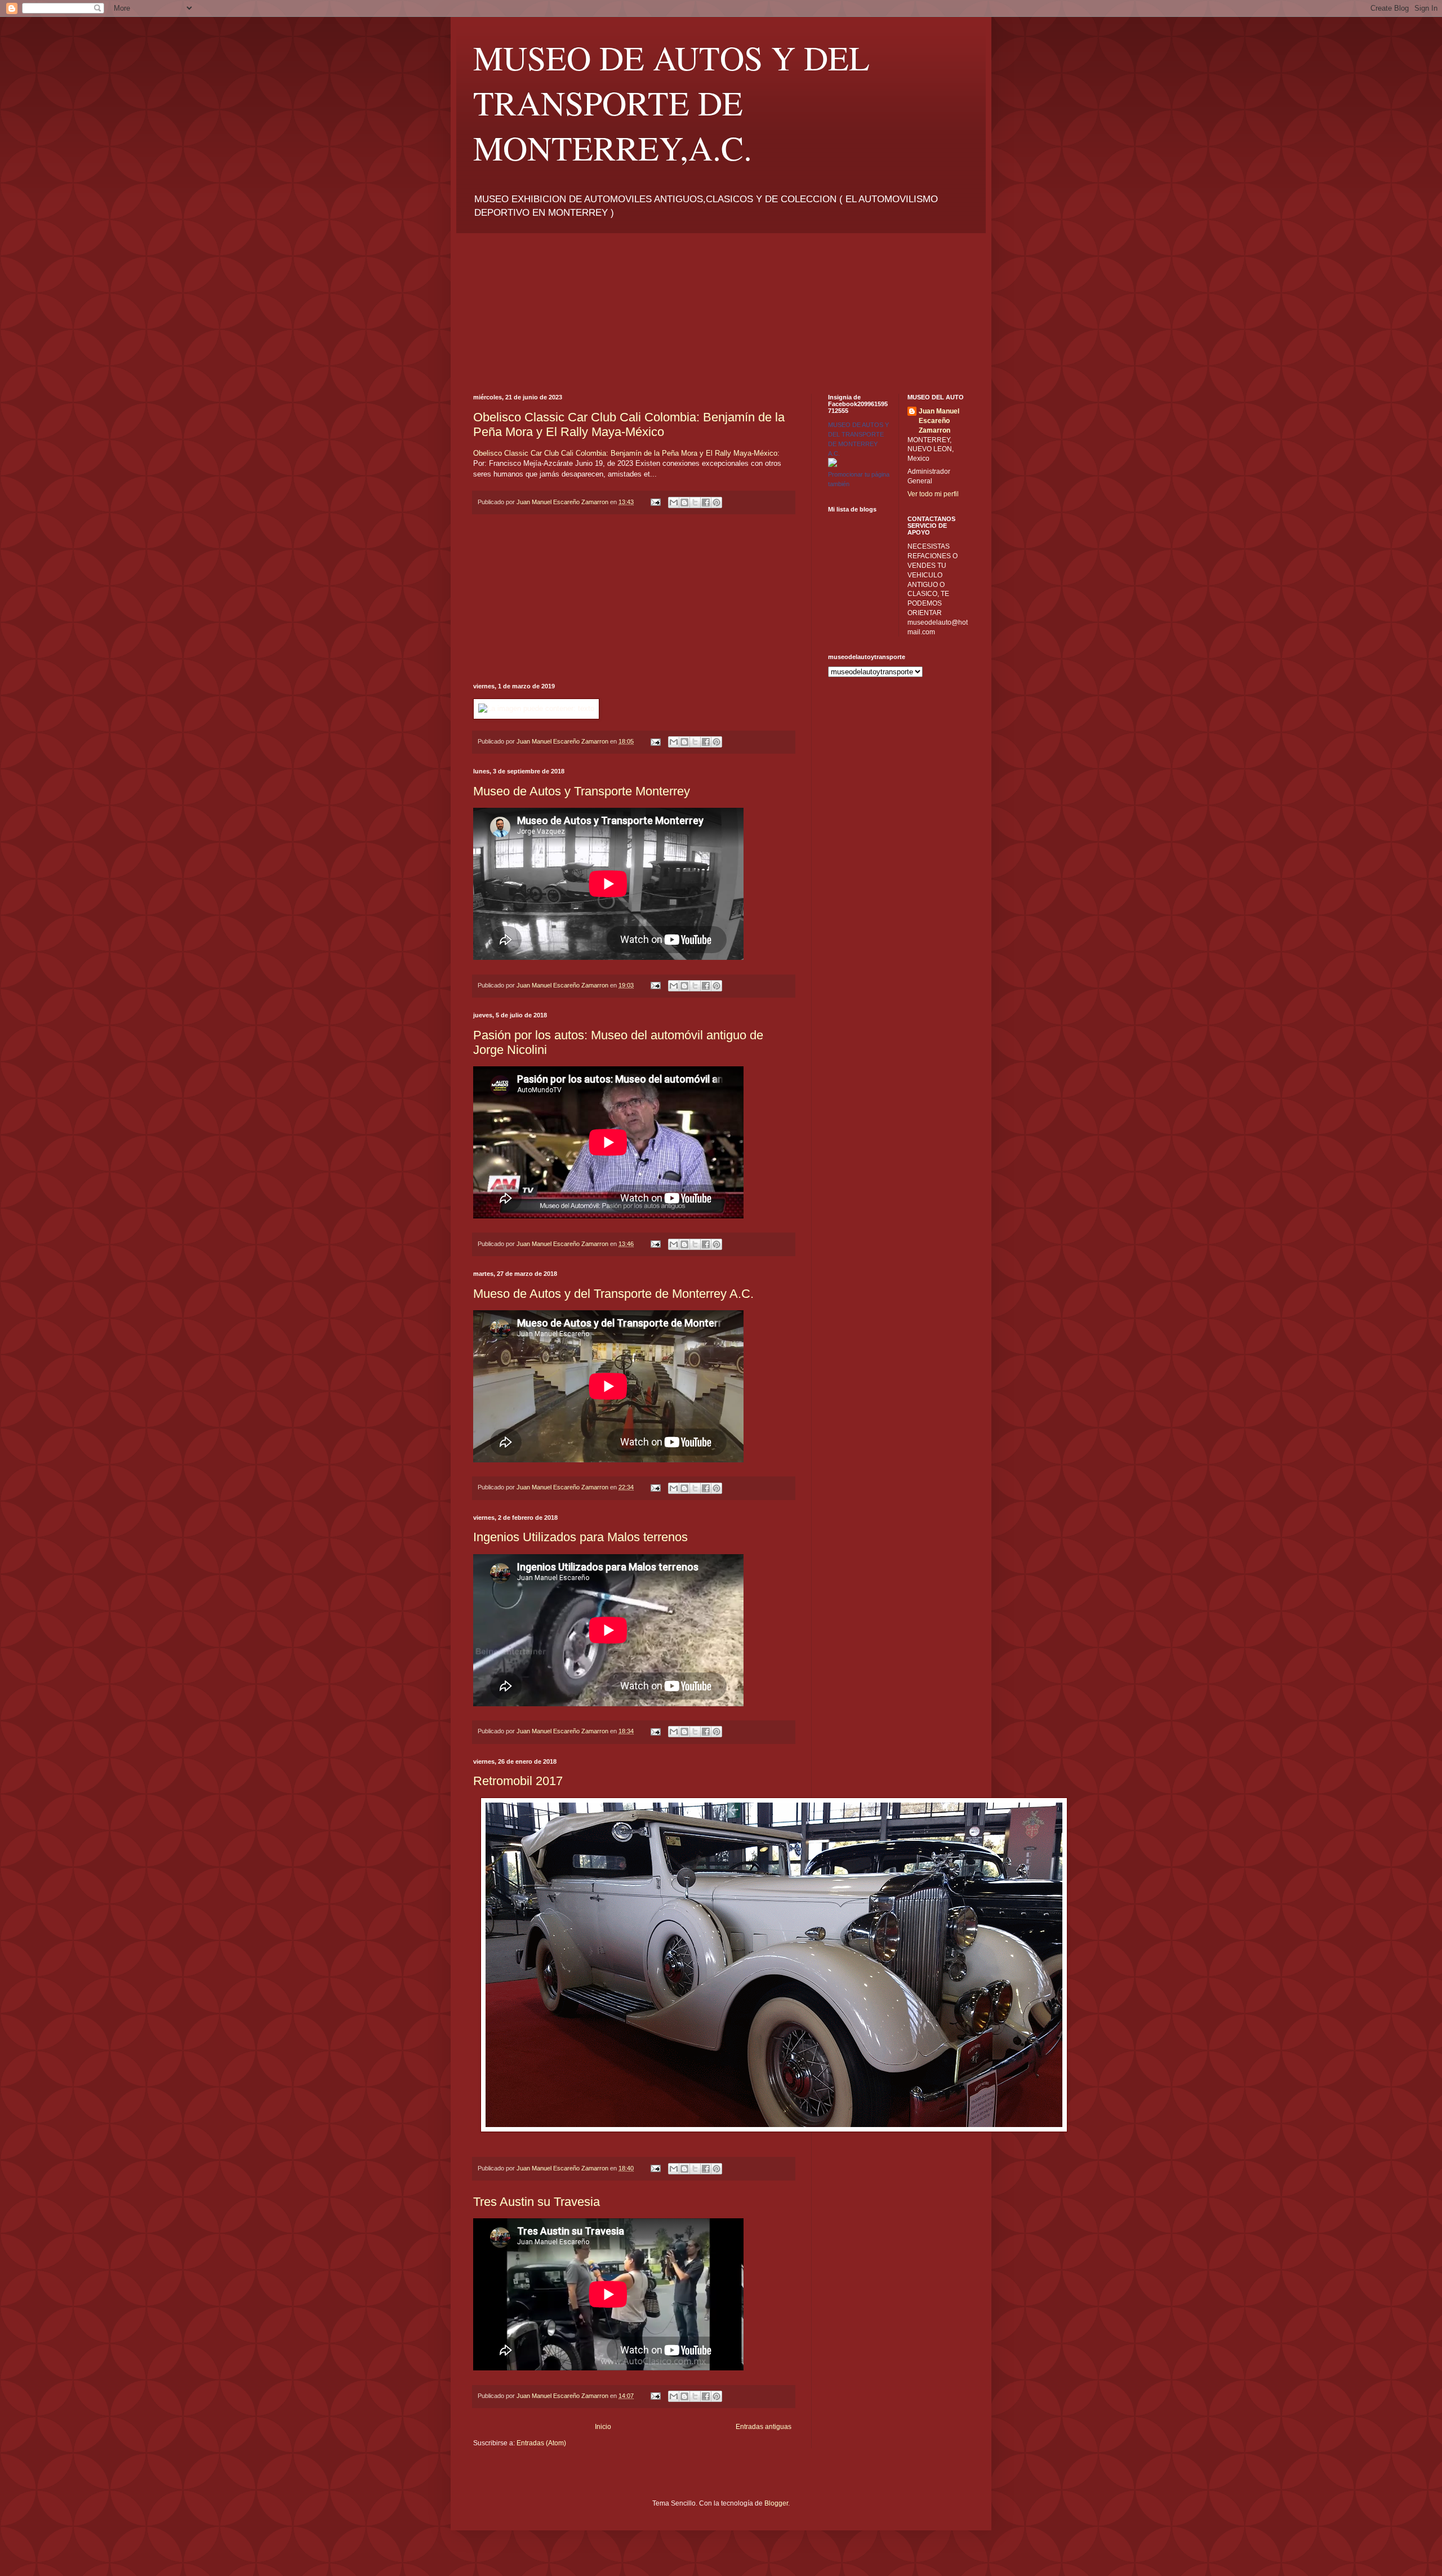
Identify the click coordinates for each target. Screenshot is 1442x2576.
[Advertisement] (544, 304)
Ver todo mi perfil (933, 494)
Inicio (603, 2427)
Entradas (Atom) (541, 2443)
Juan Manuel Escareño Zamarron (939, 421)
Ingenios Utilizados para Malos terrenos (580, 1537)
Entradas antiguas (764, 2427)
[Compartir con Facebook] (706, 502)
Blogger (776, 2503)
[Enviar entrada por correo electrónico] (655, 502)
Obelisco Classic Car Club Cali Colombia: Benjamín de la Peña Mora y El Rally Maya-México (629, 424)
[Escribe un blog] (684, 502)
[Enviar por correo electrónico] (674, 502)
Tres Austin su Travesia (537, 2202)
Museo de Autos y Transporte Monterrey (582, 791)
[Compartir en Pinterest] (716, 502)
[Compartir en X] (695, 502)
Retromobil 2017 (518, 1781)
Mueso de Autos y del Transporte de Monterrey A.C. (613, 1294)
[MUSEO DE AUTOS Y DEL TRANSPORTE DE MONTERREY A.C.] (833, 465)
